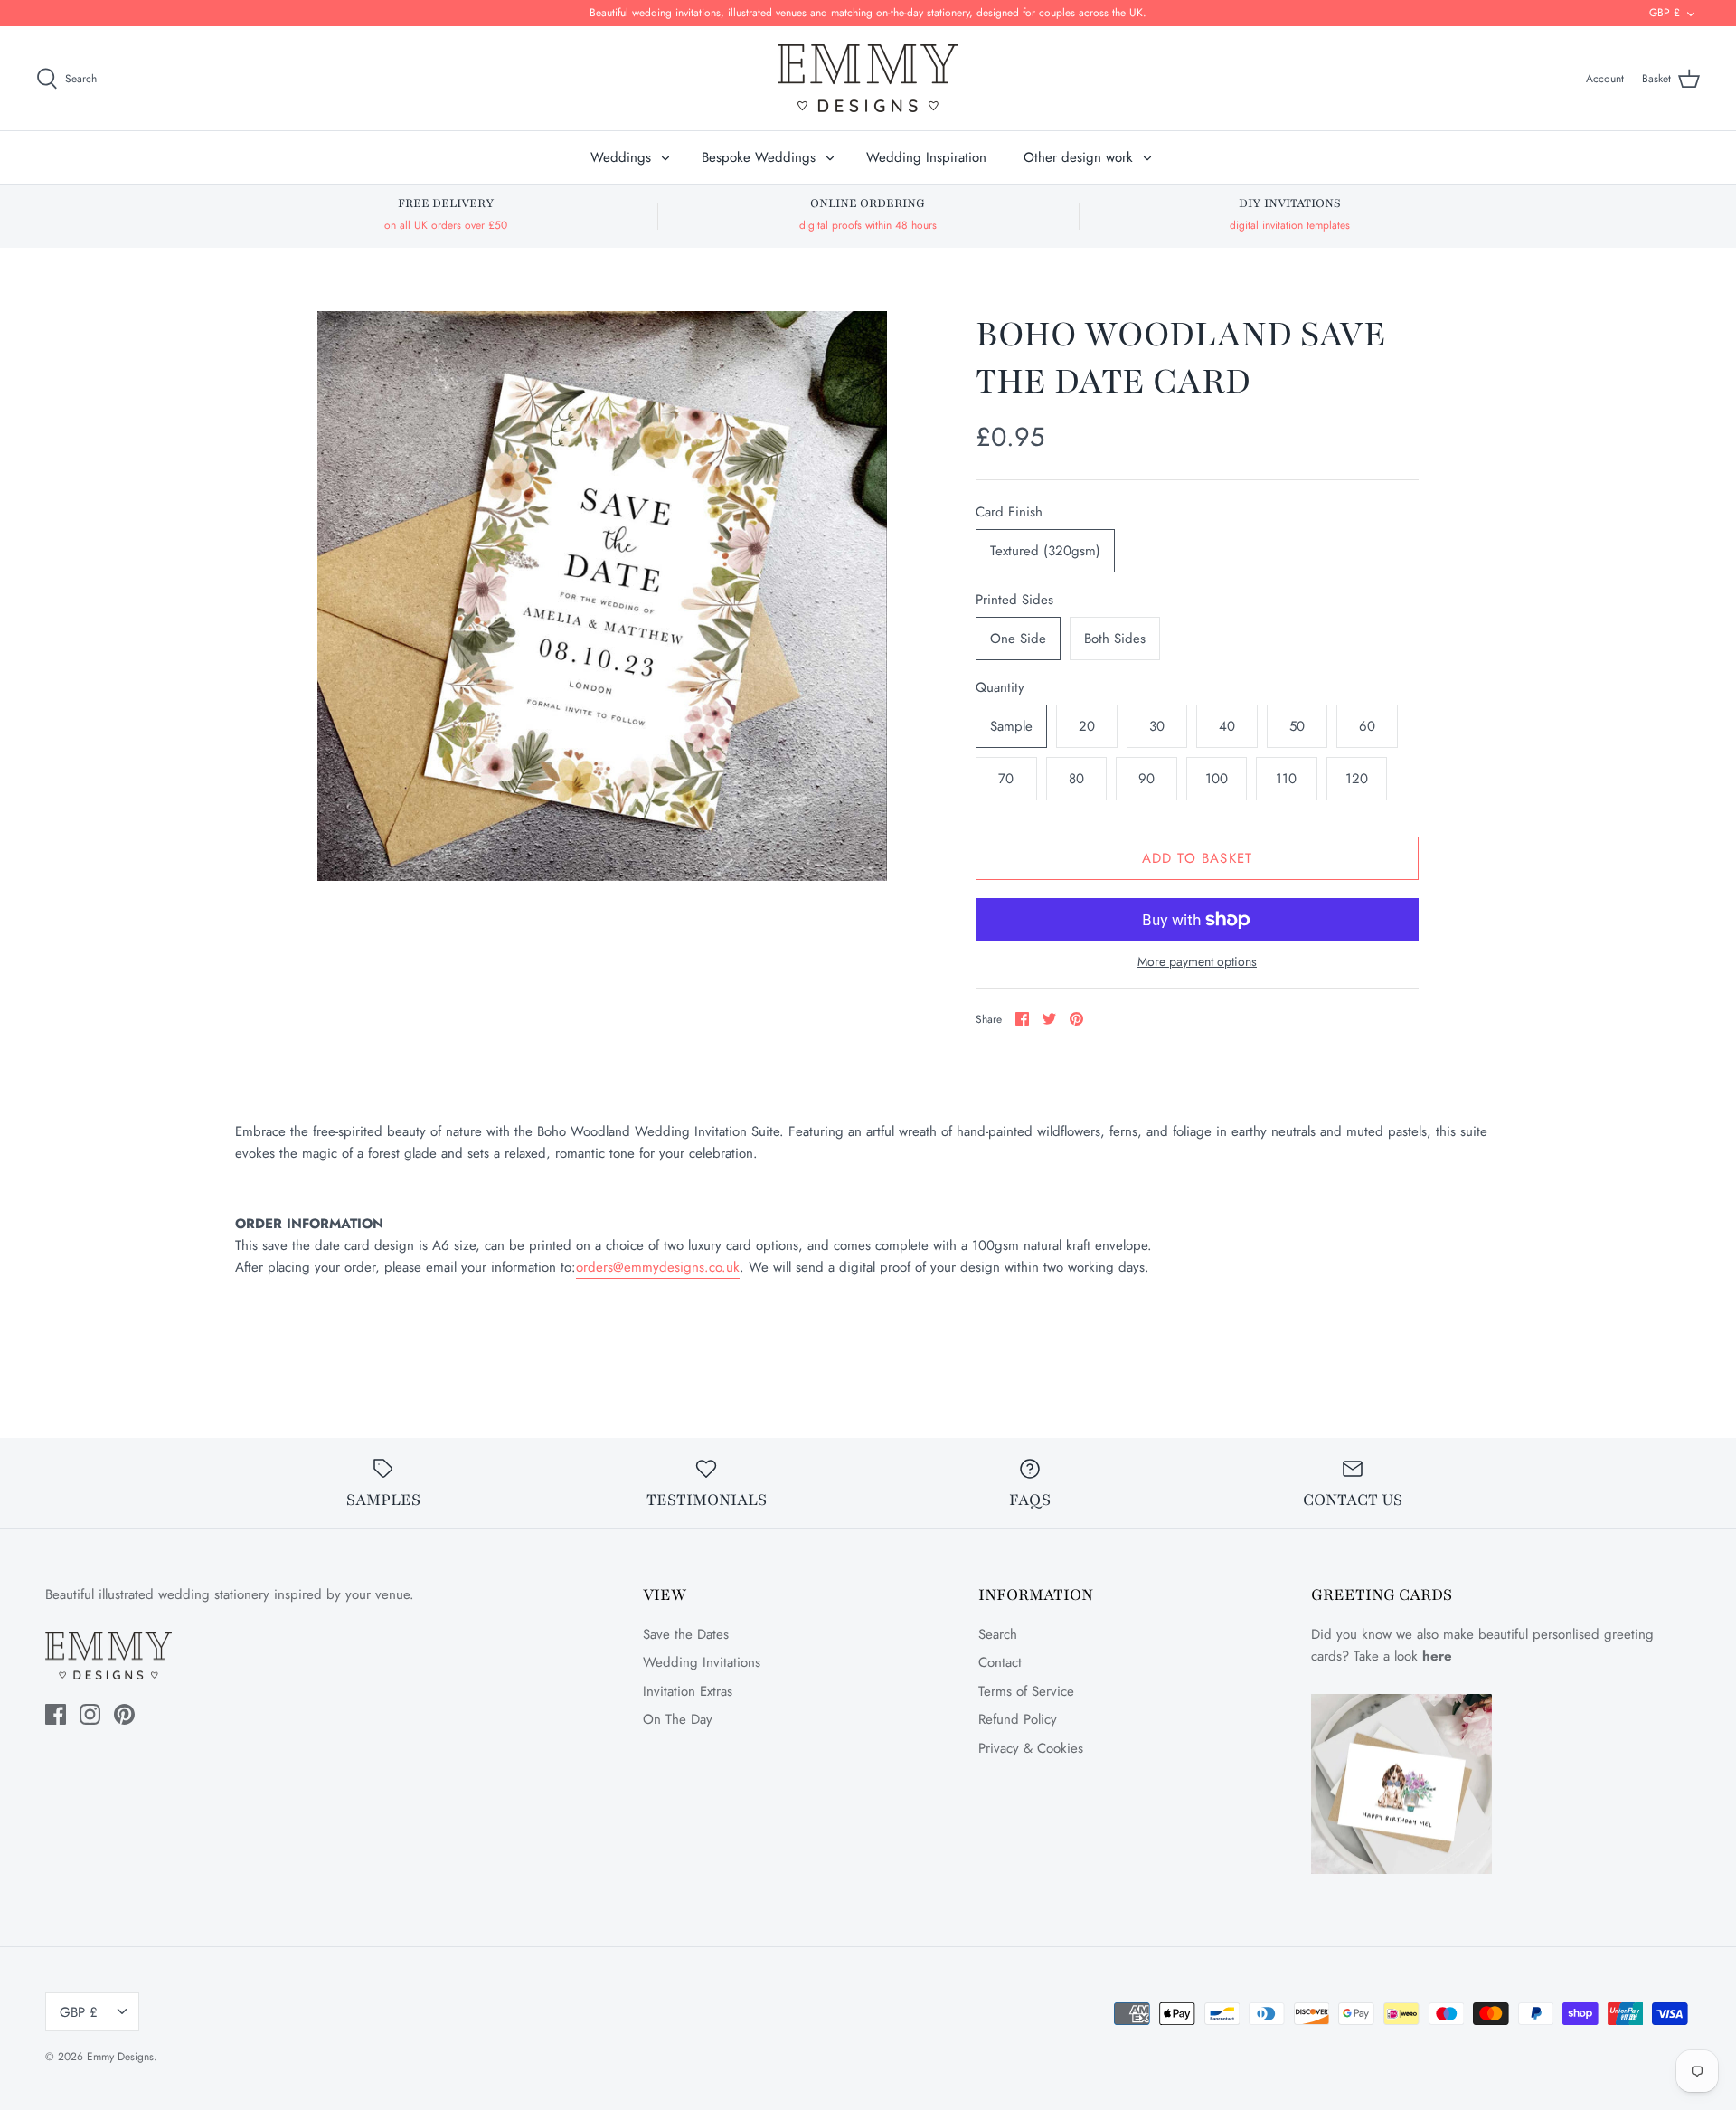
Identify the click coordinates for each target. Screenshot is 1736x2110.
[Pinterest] (124, 1714)
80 (1076, 779)
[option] (602, 596)
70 (1006, 779)
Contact (1000, 1662)
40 (1227, 726)
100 (1217, 779)
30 (1157, 726)
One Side (1018, 639)
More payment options (1197, 962)
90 (1146, 779)
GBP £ (1665, 13)
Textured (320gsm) (1045, 551)
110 (1286, 779)
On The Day (678, 1719)
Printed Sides (1014, 600)
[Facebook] (56, 1714)
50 (1297, 726)
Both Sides (1115, 639)
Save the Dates (686, 1634)
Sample (1011, 726)
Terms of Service (1026, 1691)
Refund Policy (1018, 1719)
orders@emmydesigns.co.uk (658, 1267)
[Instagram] (90, 1714)
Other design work (1078, 157)
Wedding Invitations (702, 1662)
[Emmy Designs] (868, 78)
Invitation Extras (688, 1691)
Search (998, 1634)
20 (1087, 726)
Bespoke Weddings (759, 157)
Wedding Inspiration (926, 157)
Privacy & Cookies (1031, 1748)
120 (1357, 779)
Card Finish (1009, 512)
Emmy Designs (120, 2057)
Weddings (621, 157)
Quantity (1000, 688)
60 (1367, 726)
